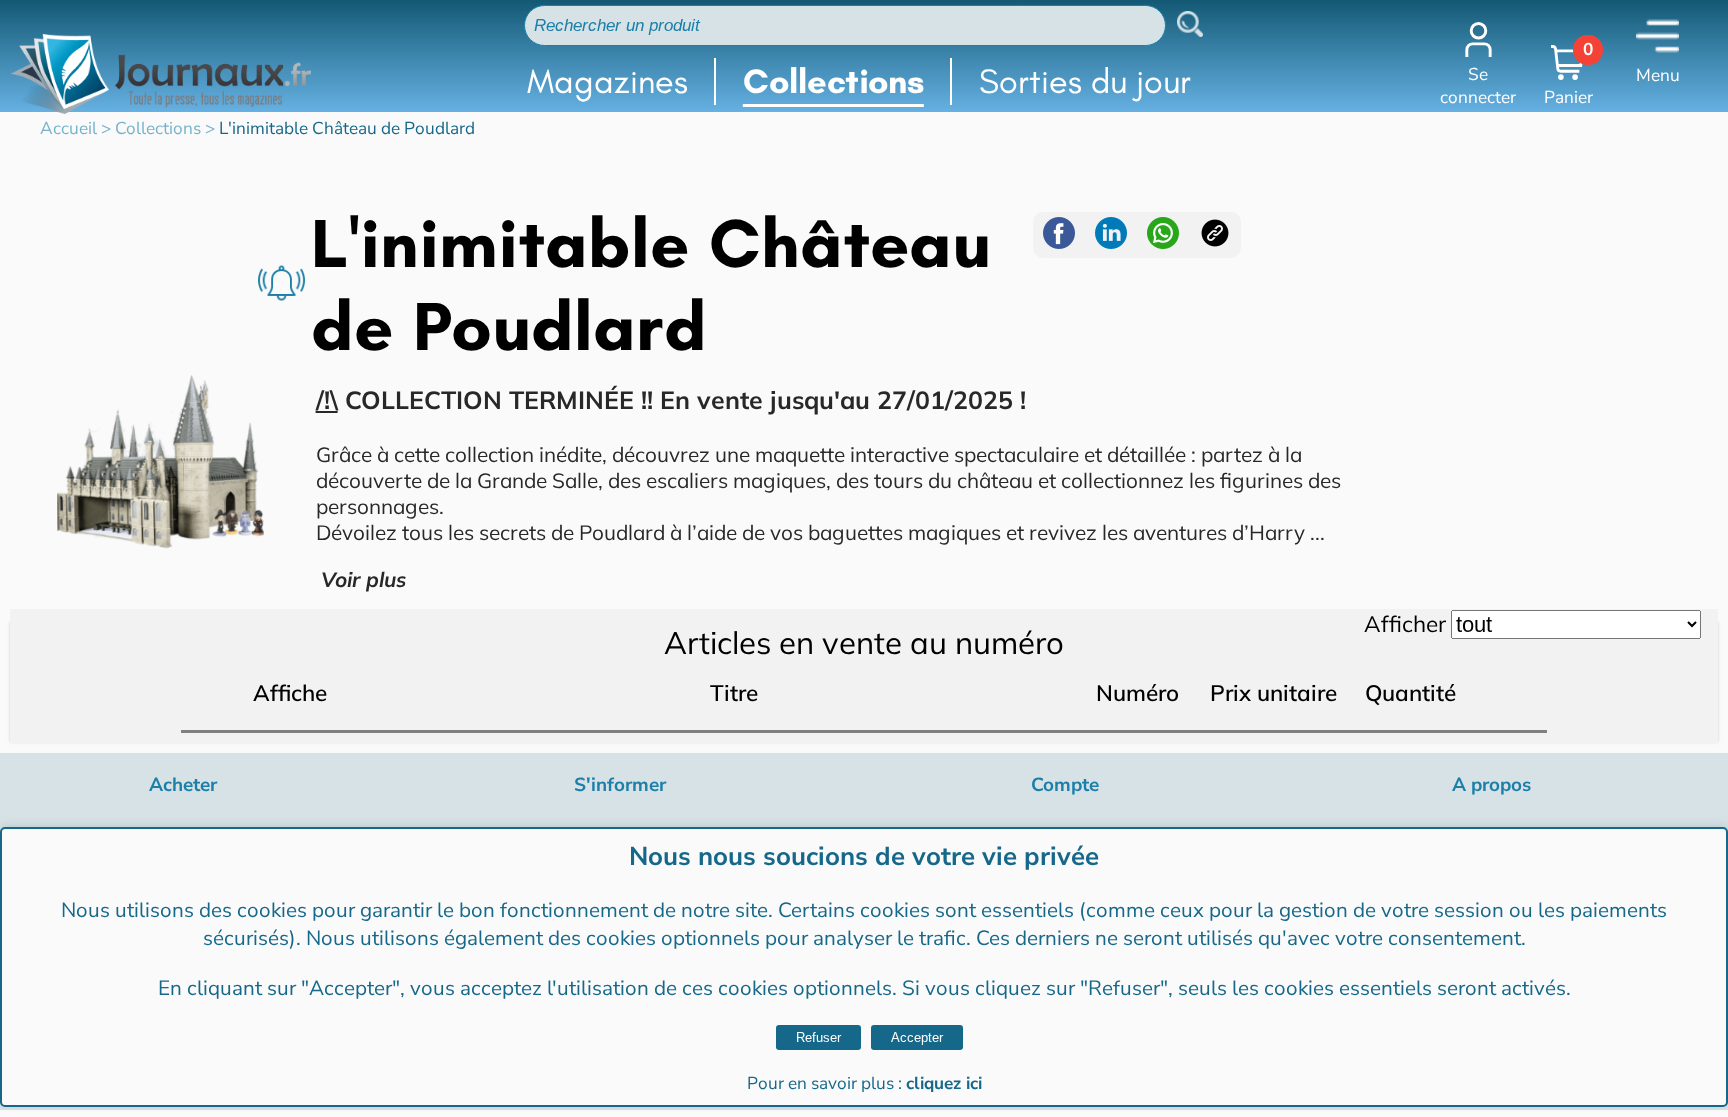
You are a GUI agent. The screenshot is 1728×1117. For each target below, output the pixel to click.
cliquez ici (944, 1083)
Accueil (68, 128)
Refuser (818, 1037)
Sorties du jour (1085, 81)
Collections (833, 81)
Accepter (917, 1037)
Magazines (607, 81)
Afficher (1405, 623)
